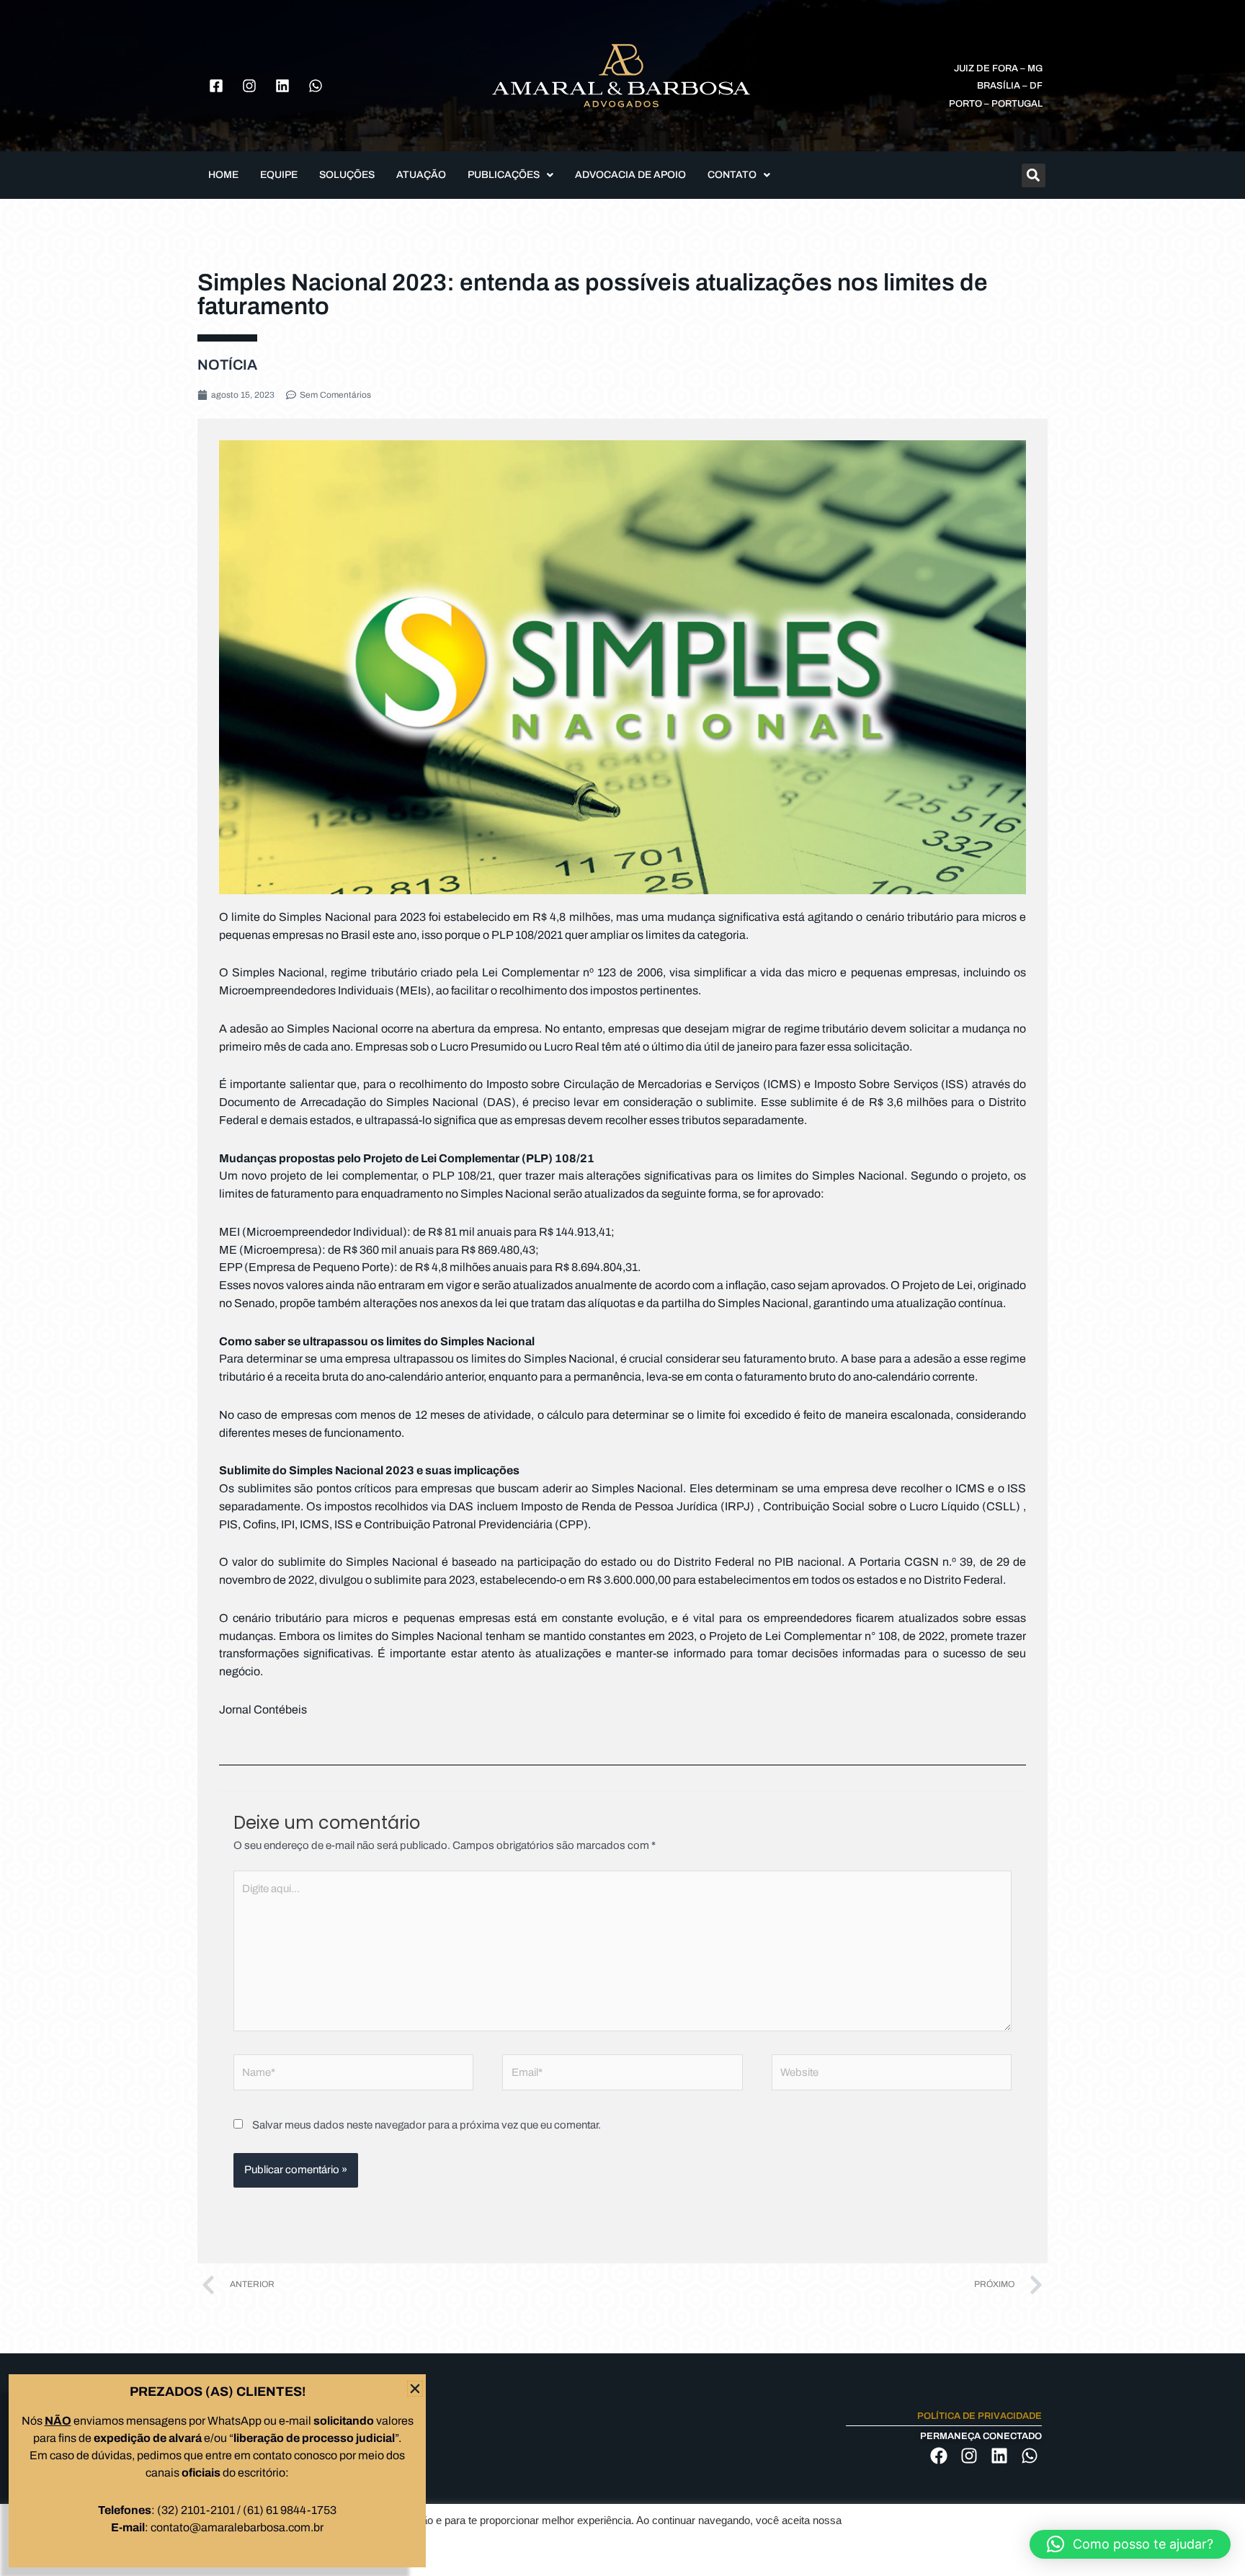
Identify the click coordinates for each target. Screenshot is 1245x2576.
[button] (1130, 2544)
